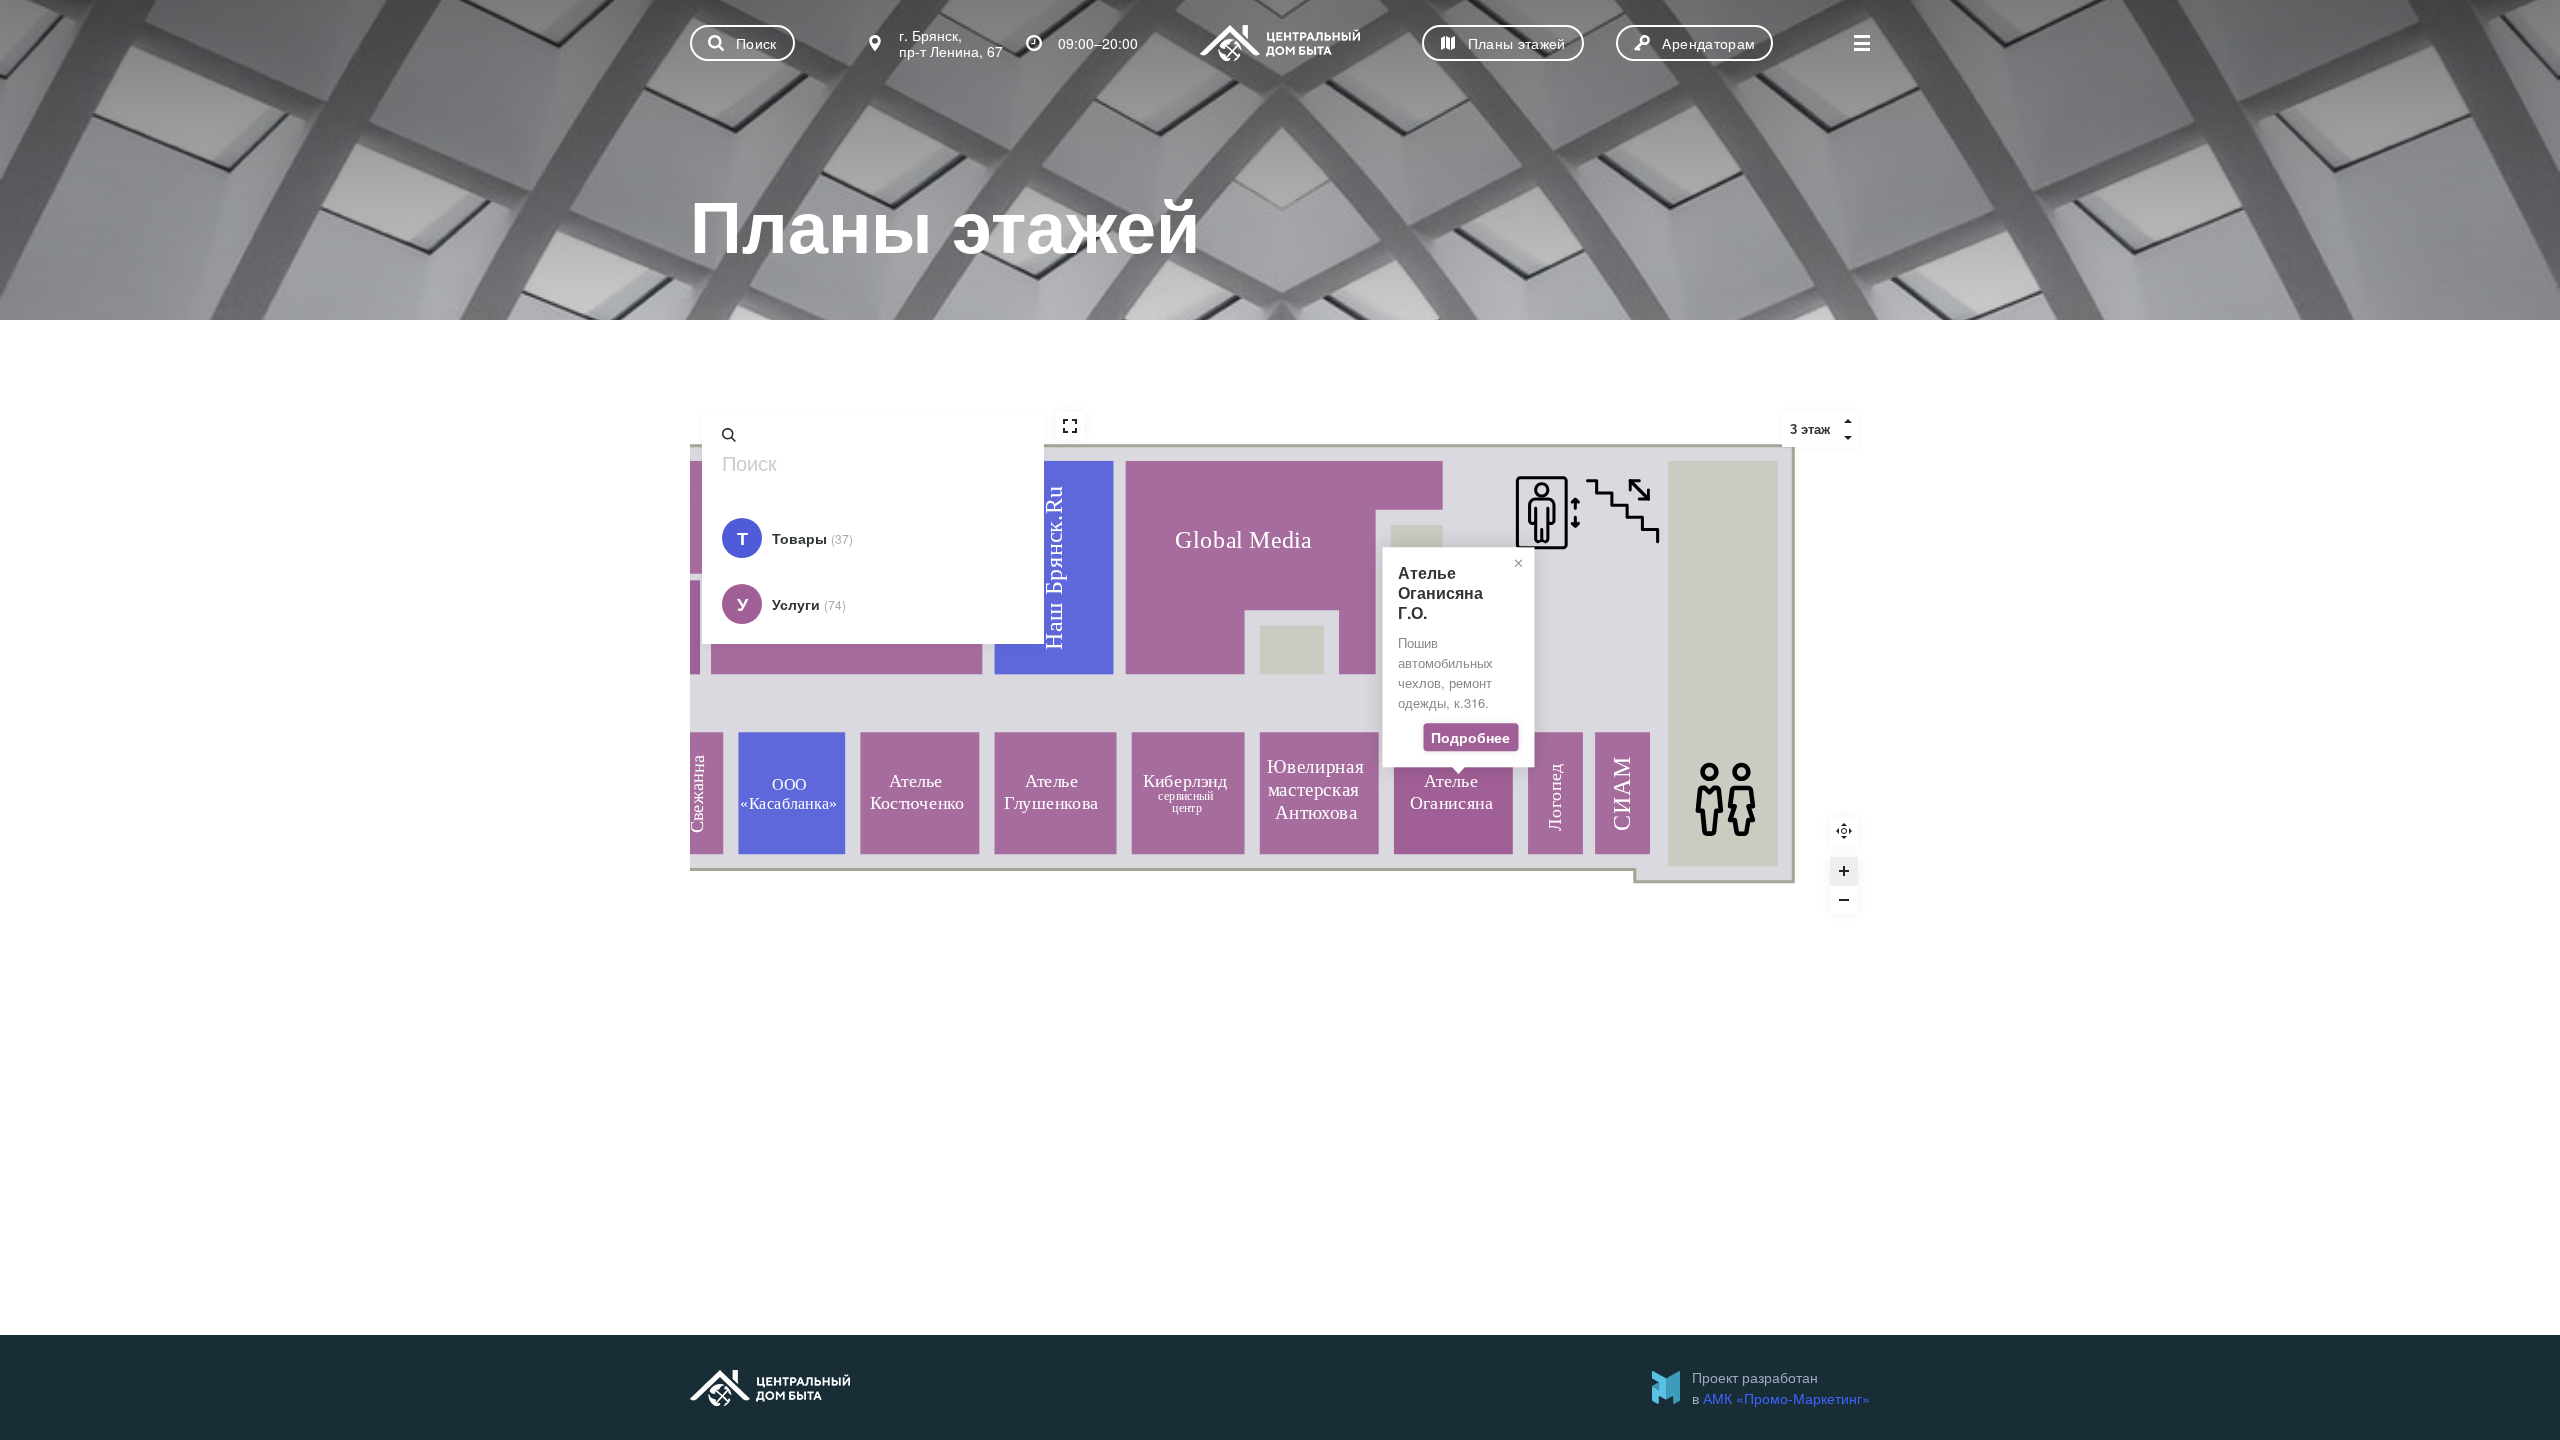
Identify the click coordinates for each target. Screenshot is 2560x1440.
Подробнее (1469, 738)
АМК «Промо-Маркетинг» (1786, 1398)
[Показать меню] (1862, 43)
